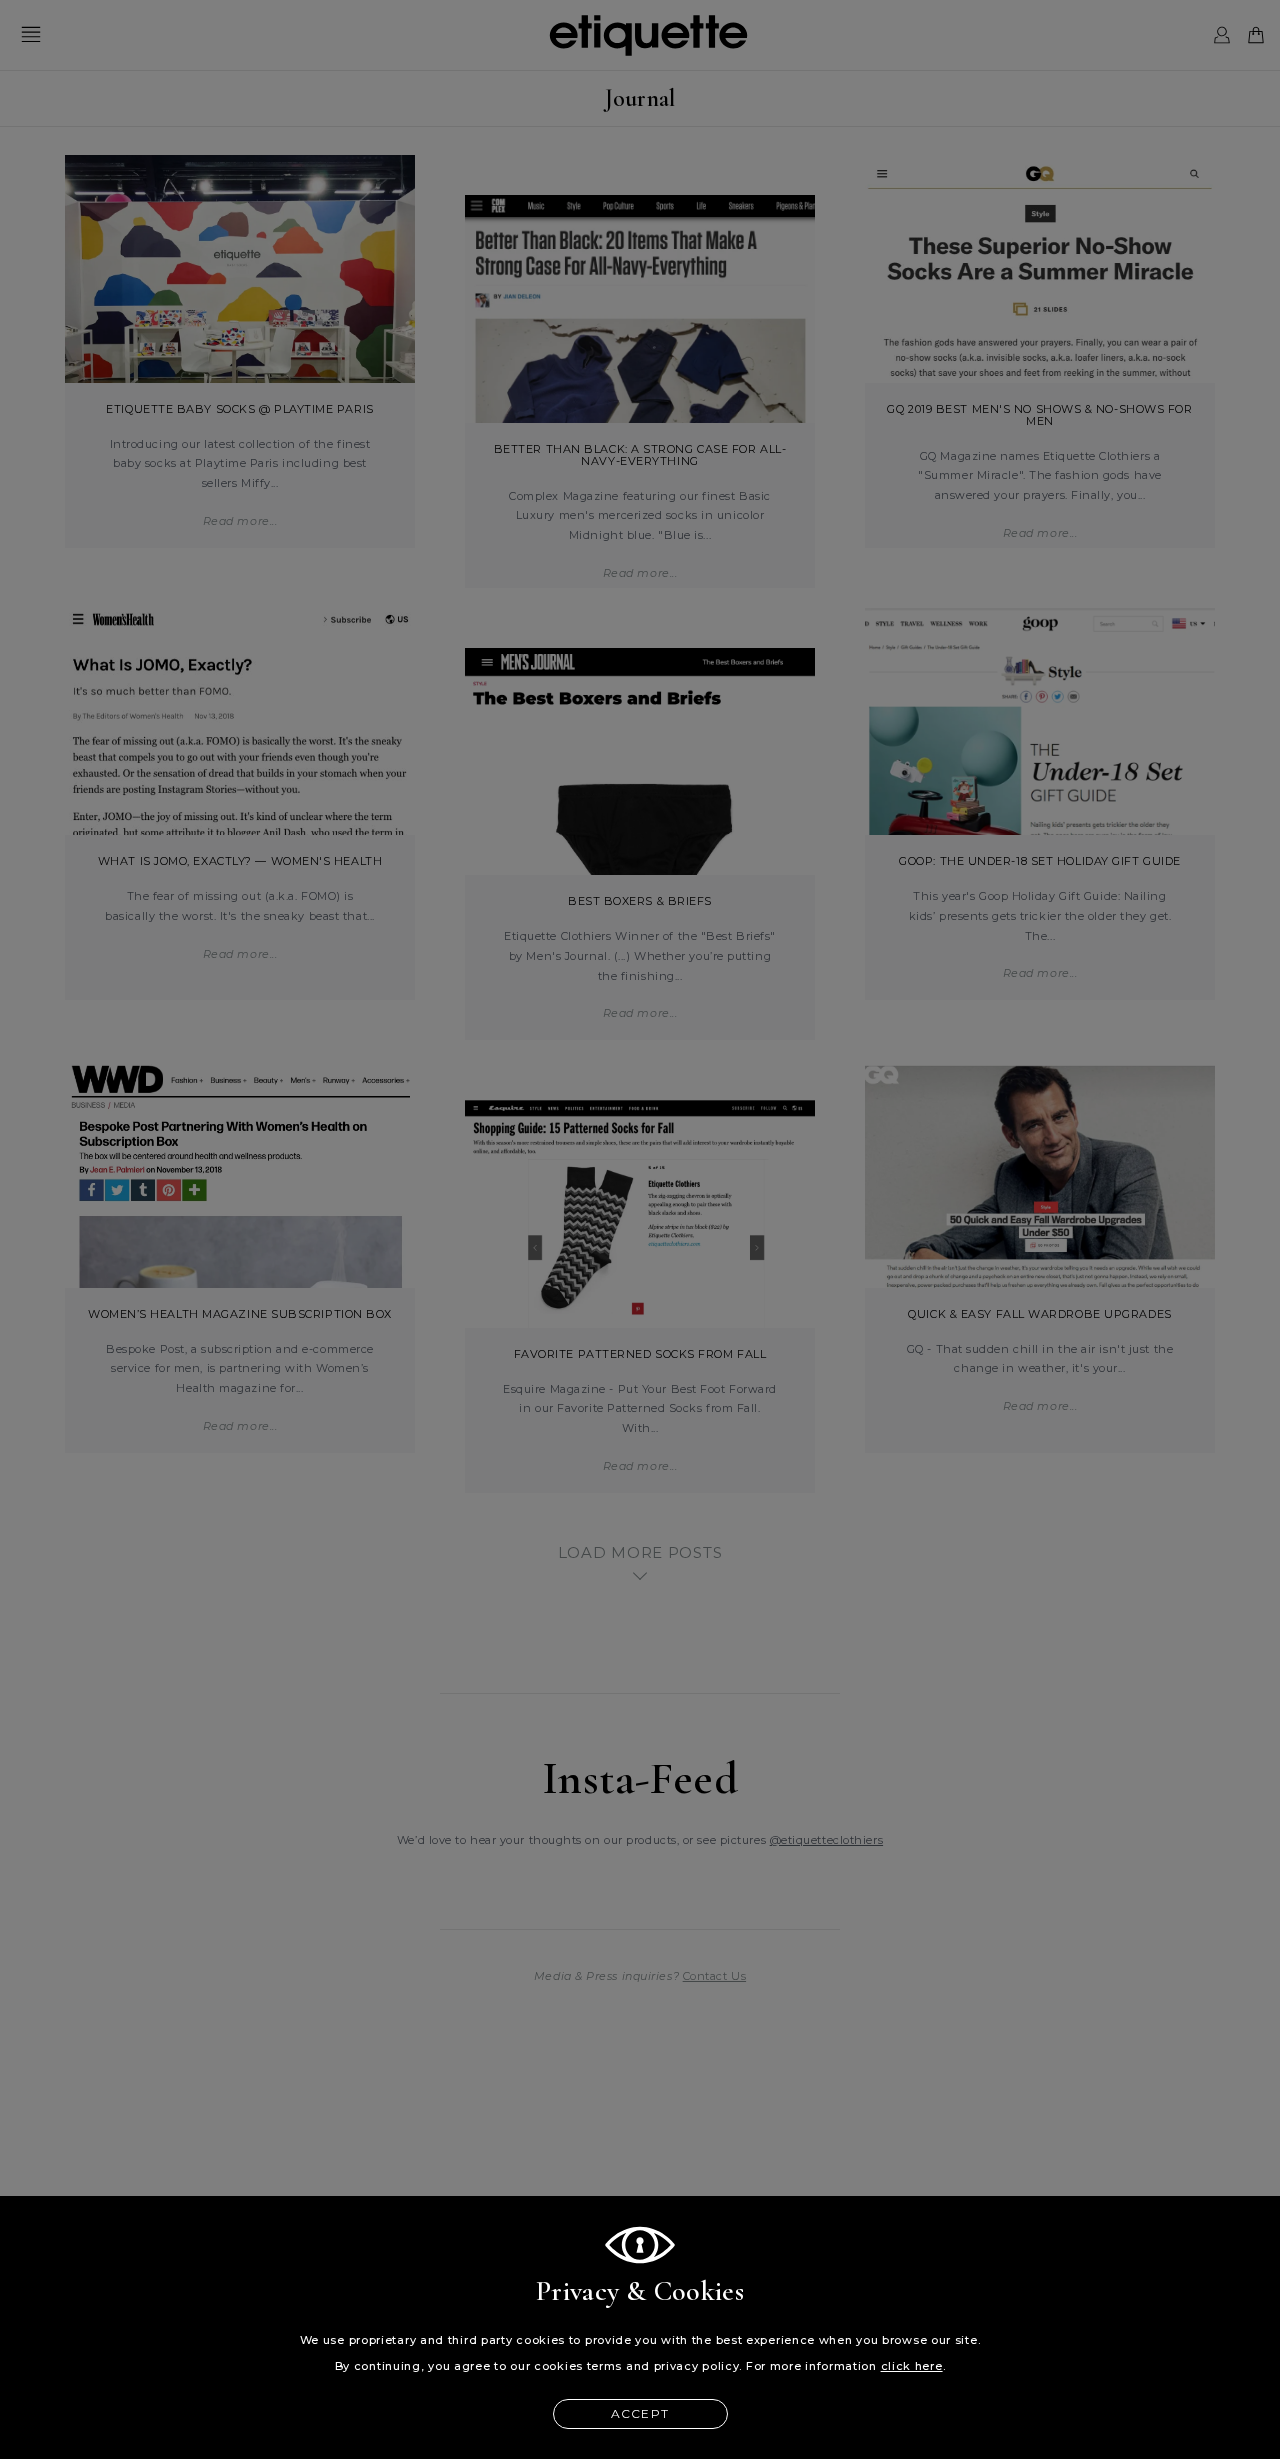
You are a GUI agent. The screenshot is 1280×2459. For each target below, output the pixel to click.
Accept (640, 2413)
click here (912, 2366)
